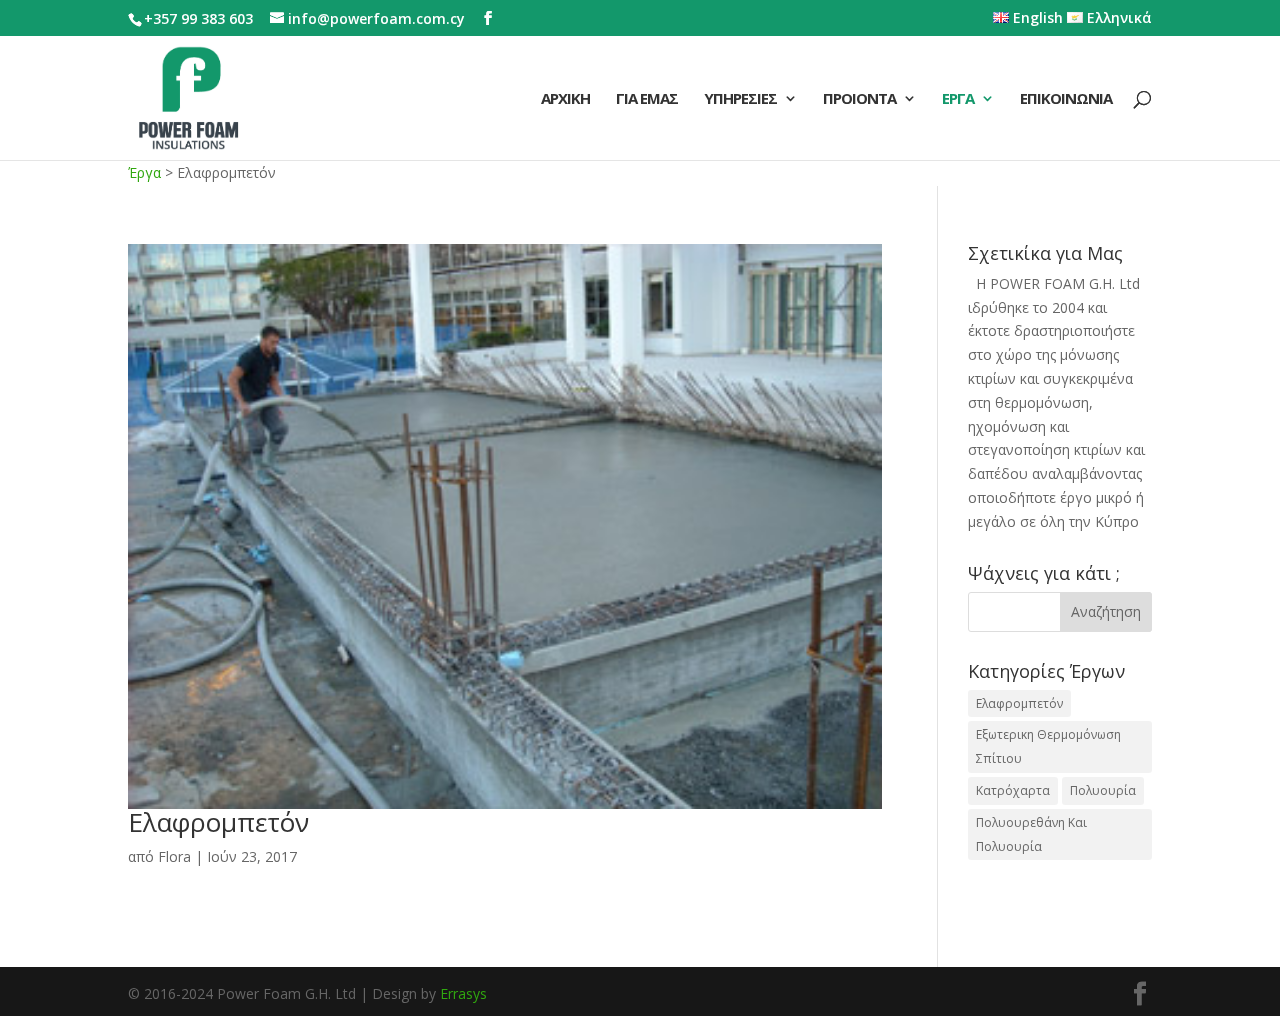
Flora (174, 856)
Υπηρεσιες (740, 99)
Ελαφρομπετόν (218, 822)
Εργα (958, 99)
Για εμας (647, 99)
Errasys (463, 993)
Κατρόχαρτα (1013, 790)
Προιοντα (859, 99)
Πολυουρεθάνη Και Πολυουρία (1031, 834)
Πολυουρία (1103, 790)
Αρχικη (565, 99)
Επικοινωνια (1066, 99)
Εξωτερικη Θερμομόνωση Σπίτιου (1048, 746)
